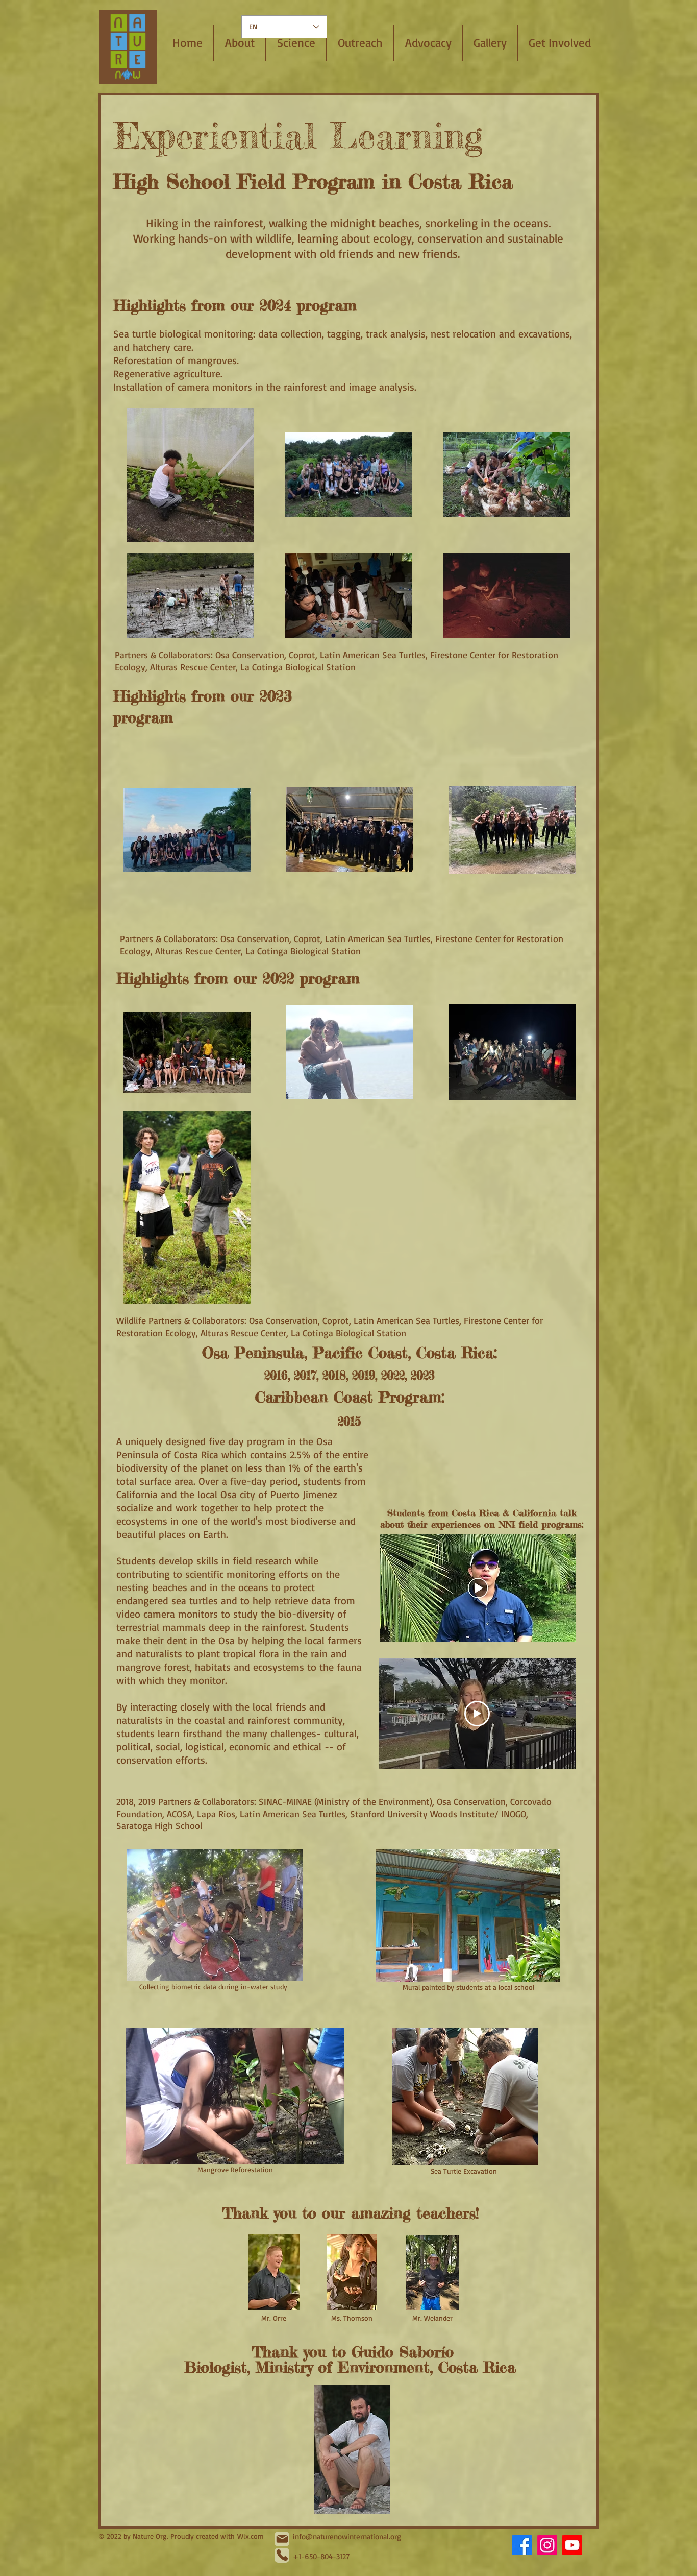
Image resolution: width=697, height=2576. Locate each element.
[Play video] (477, 1714)
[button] (296, 43)
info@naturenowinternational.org (347, 2536)
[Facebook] (522, 2545)
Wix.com (251, 2536)
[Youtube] (572, 2545)
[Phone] (282, 2555)
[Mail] (282, 2539)
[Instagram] (547, 2545)
